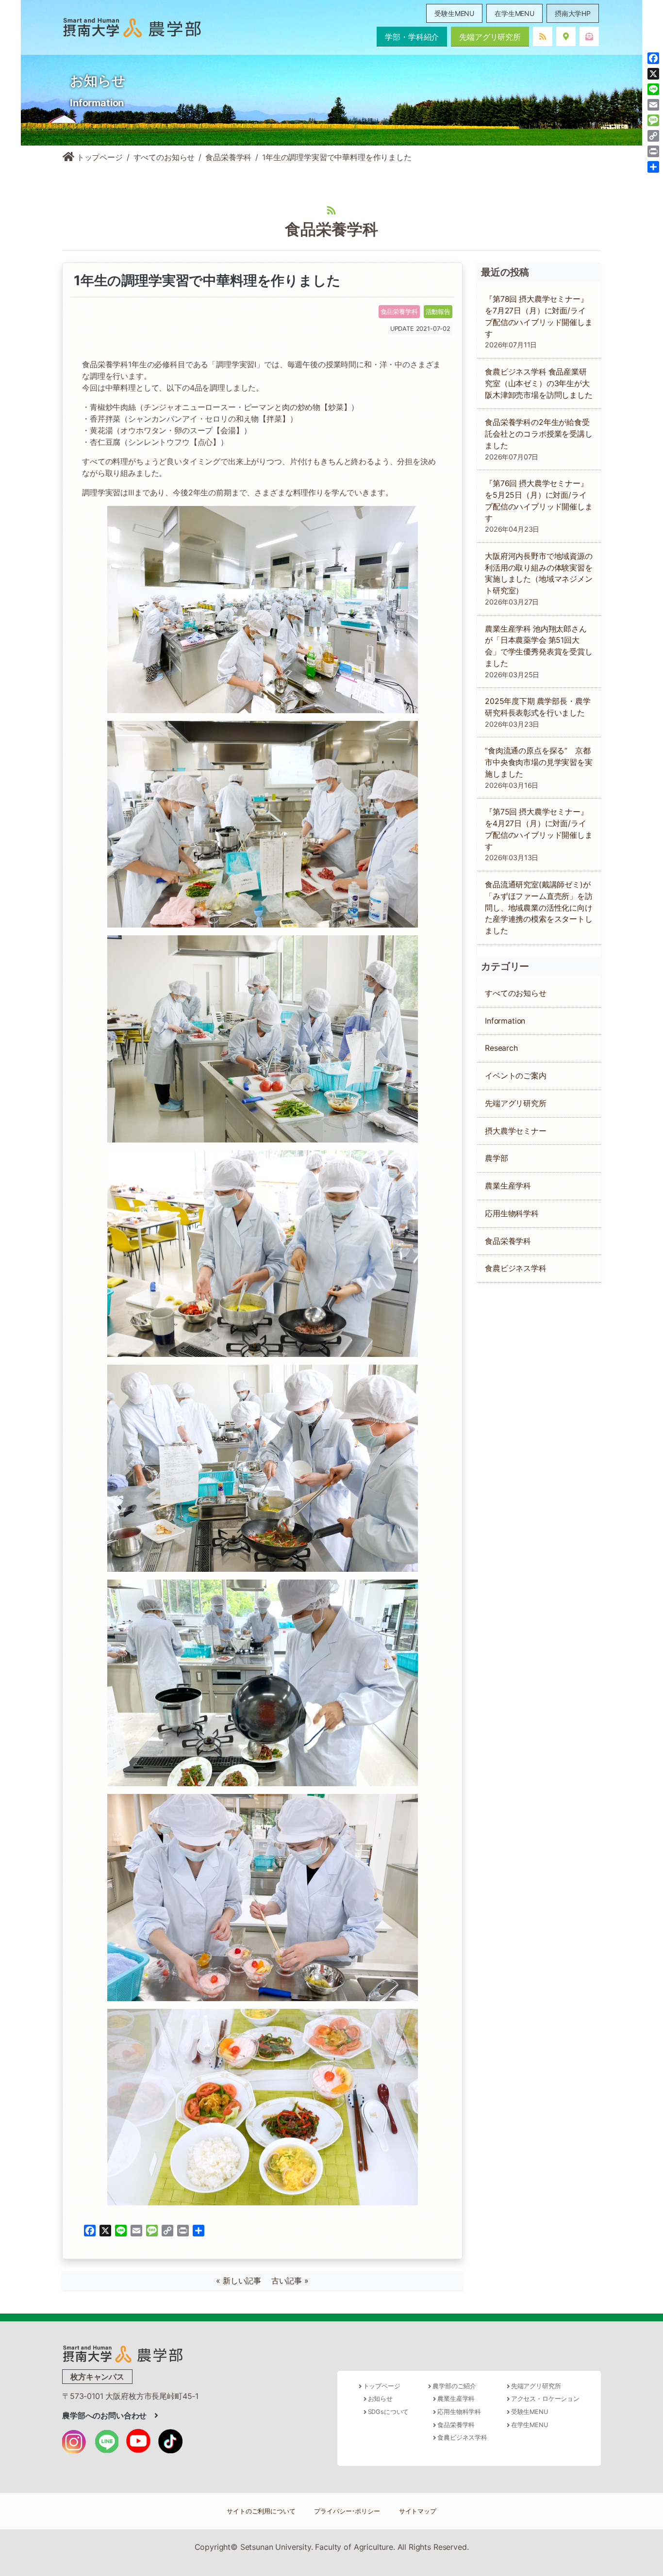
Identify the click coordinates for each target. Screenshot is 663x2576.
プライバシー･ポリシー (347, 2511)
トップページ (99, 157)
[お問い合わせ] (589, 36)
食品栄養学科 (228, 157)
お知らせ (380, 2399)
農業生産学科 (508, 1186)
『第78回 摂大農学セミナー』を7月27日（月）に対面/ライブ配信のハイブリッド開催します (539, 316)
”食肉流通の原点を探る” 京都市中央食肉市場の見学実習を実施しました (539, 762)
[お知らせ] (543, 36)
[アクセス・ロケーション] (566, 36)
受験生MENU (454, 13)
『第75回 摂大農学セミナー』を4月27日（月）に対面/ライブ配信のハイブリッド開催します (539, 829)
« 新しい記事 (242, 2281)
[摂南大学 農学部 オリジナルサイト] (123, 2353)
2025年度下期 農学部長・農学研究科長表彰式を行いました (538, 707)
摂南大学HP (573, 13)
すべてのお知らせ (164, 157)
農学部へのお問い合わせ (108, 2415)
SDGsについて (389, 2412)
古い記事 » (290, 2281)
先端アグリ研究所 (490, 37)
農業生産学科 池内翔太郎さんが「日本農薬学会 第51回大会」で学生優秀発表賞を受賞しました (539, 646)
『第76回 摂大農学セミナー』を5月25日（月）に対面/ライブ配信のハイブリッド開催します (539, 501)
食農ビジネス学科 (516, 1268)
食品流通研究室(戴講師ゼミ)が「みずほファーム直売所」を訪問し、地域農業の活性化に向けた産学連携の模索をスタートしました (539, 908)
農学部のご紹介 (454, 2386)
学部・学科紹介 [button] (412, 37)
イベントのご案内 (516, 1076)
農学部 (497, 1158)
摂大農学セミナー (516, 1131)
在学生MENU (514, 13)
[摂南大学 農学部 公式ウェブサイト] (132, 27)
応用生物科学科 (512, 1214)
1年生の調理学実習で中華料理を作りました (206, 280)
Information (505, 1021)
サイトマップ (418, 2511)
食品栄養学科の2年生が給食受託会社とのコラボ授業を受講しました (539, 434)
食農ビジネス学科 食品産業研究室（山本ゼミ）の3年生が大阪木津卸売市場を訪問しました (539, 383)
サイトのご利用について (261, 2511)
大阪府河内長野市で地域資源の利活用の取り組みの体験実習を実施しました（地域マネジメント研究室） (539, 573)
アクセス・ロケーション (545, 2399)
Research (501, 1048)
